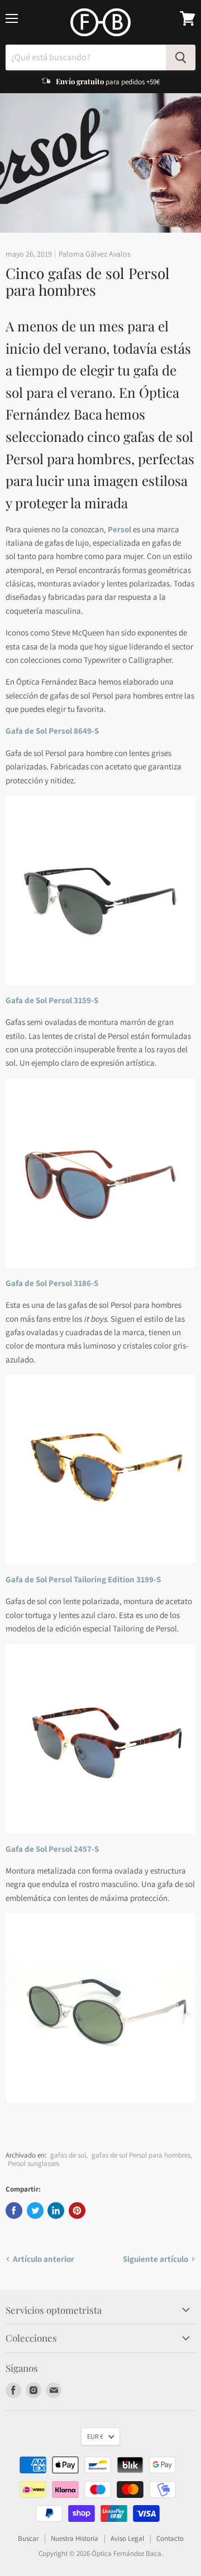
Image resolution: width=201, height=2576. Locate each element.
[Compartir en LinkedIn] (56, 2211)
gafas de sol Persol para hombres (141, 2155)
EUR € (95, 2436)
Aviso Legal (127, 2538)
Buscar (28, 2538)
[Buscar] (181, 57)
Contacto (170, 2538)
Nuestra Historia (75, 2538)
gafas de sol (68, 2155)
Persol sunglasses (33, 2163)
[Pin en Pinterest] (77, 2211)
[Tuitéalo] (35, 2211)
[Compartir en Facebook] (14, 2211)
